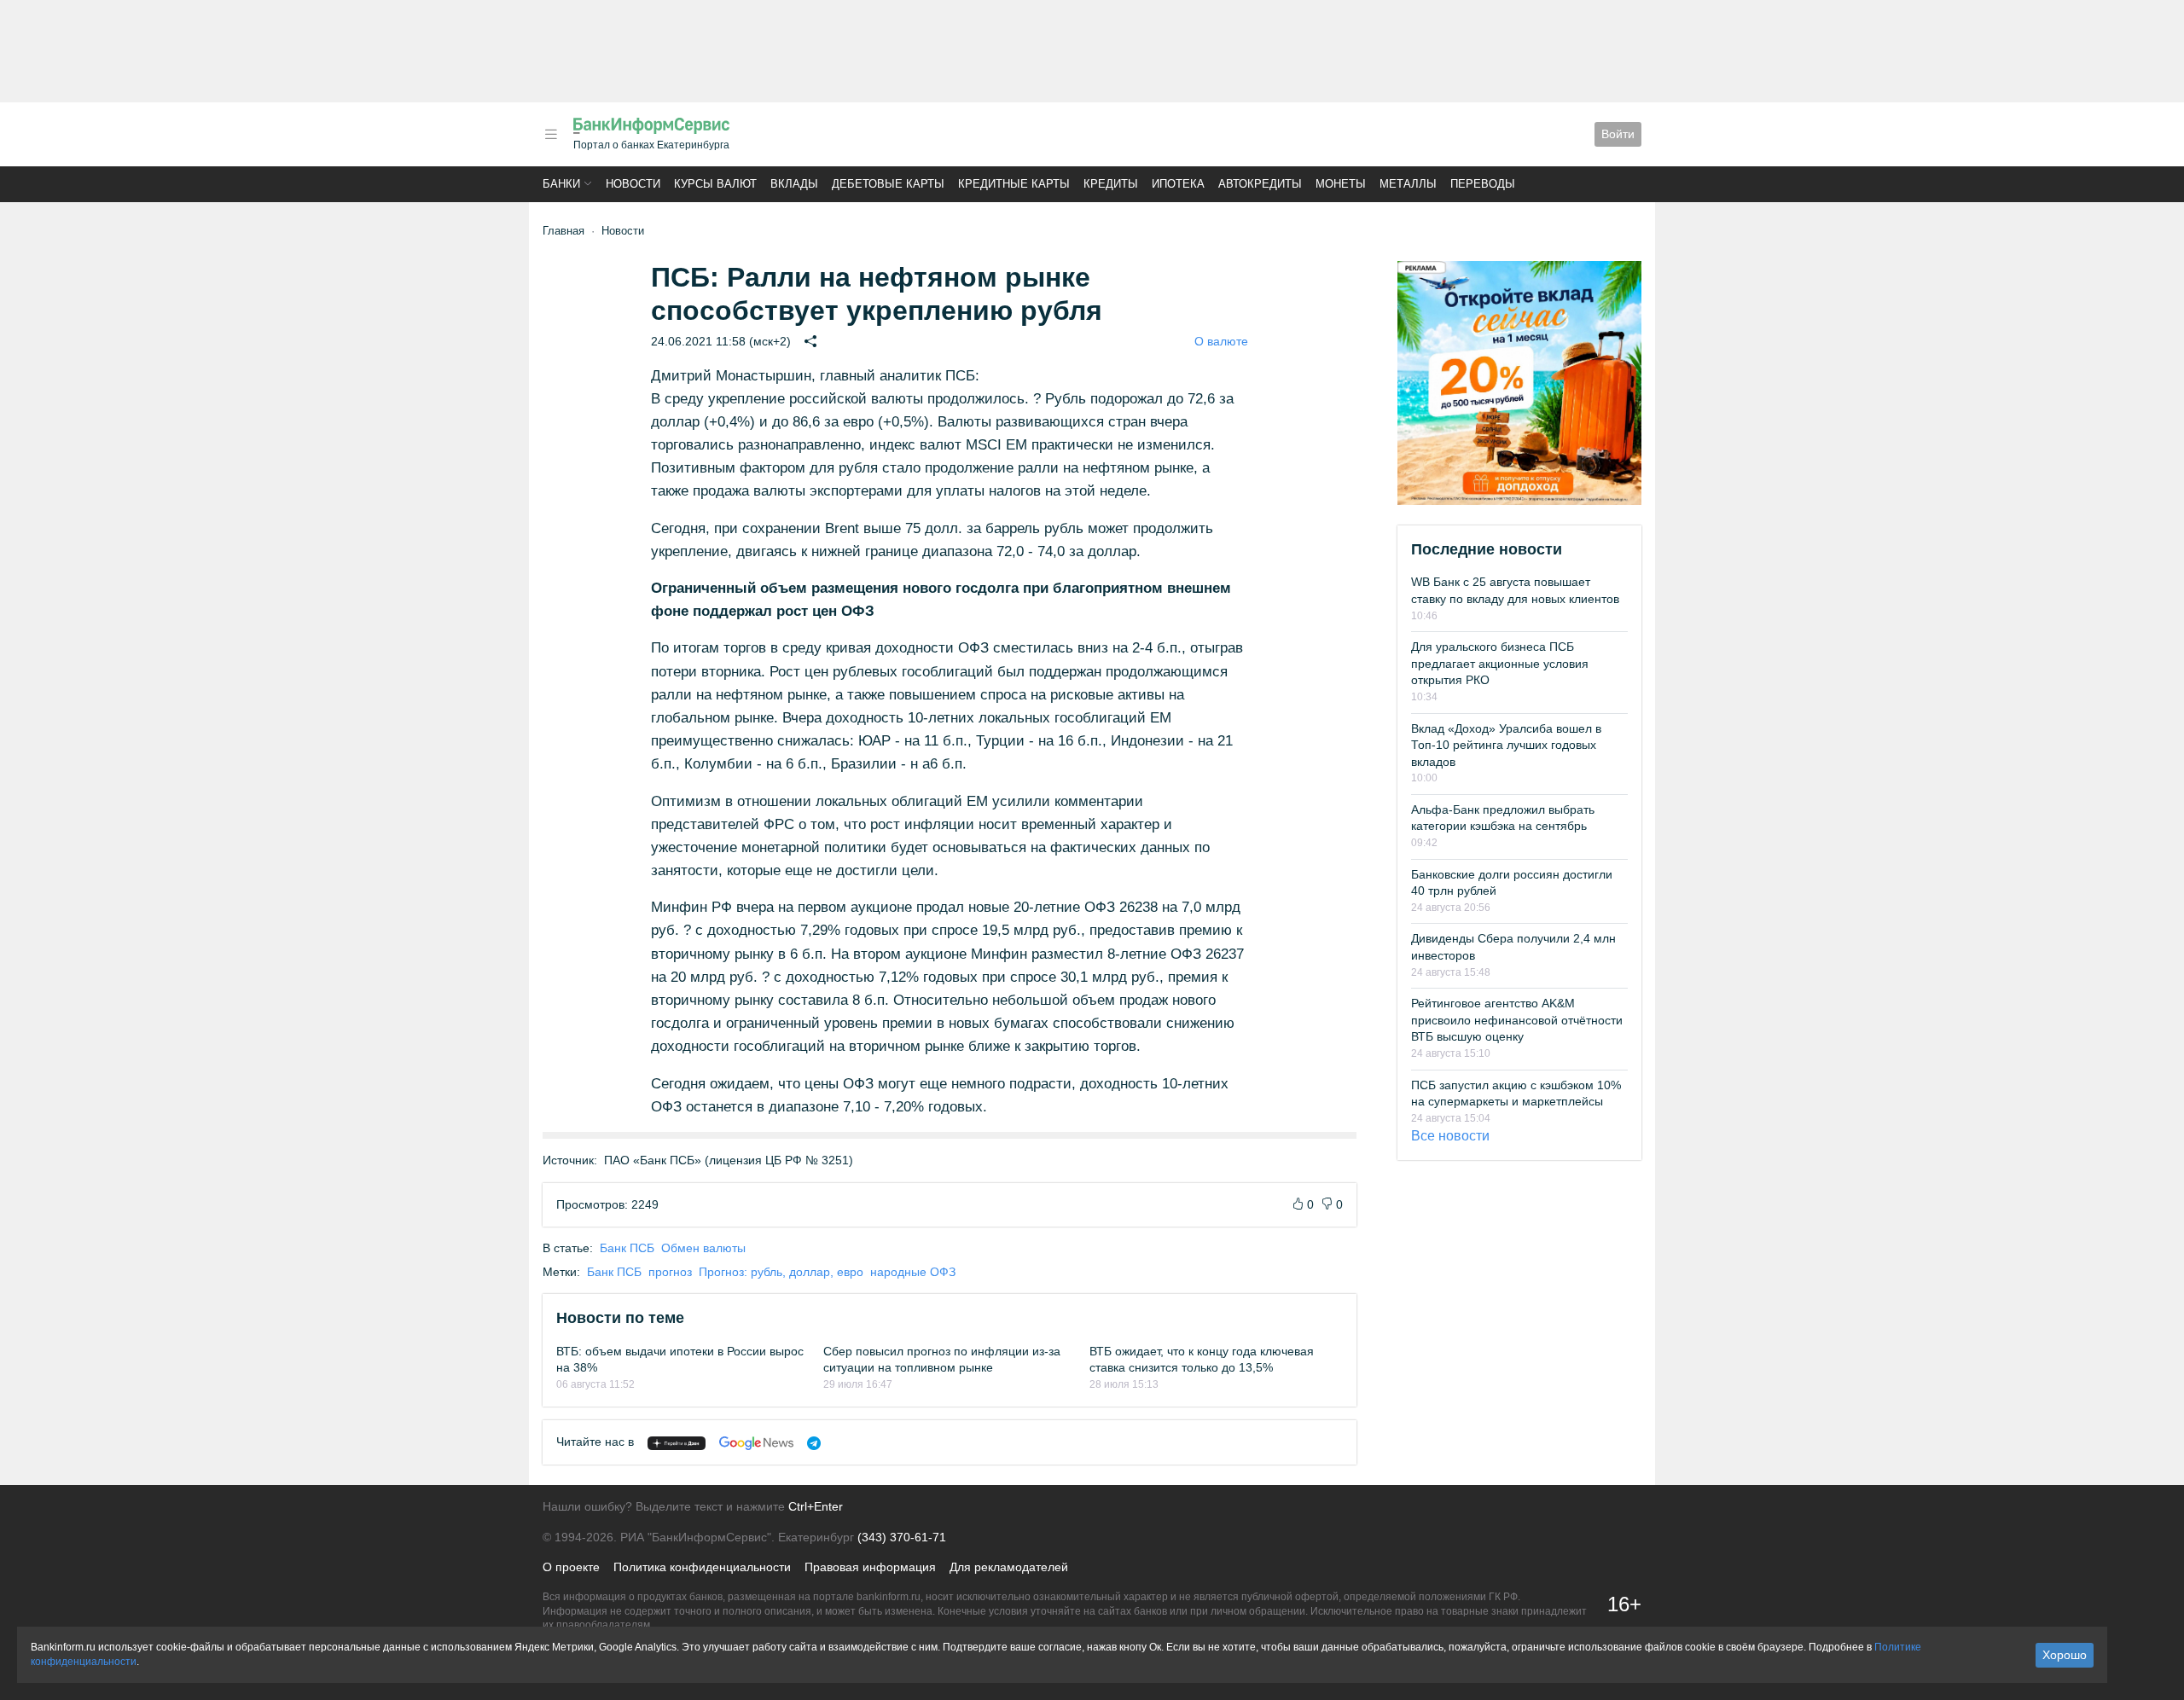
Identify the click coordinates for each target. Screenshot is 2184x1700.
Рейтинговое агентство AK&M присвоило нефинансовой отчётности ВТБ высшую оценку (1517, 1020)
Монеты (1341, 184)
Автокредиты (1260, 184)
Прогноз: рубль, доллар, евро (781, 1272)
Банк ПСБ (627, 1248)
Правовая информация (870, 1567)
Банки (561, 184)
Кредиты (1111, 184)
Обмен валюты (703, 1248)
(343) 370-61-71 (902, 1537)
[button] (551, 134)
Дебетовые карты (888, 184)
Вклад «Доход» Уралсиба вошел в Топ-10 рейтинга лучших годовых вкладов (1506, 745)
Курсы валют (715, 184)
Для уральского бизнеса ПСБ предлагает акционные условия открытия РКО (1500, 663)
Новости (633, 184)
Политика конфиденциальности (702, 1567)
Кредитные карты (1014, 184)
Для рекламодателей (1009, 1567)
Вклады (794, 184)
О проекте (571, 1567)
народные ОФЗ (913, 1272)
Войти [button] (1618, 134)
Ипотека (1178, 184)
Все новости (1450, 1136)
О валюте (1221, 341)
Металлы (1408, 184)
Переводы (1483, 184)
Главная (563, 231)
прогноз (670, 1272)
